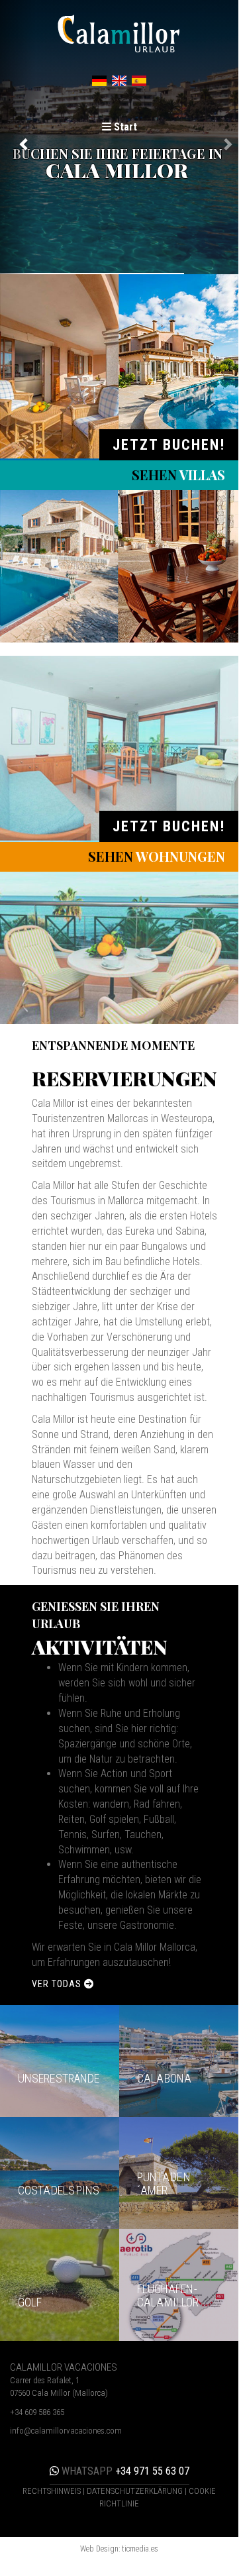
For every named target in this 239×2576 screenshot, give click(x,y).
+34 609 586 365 (37, 2412)
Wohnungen (157, 856)
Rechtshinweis (52, 2491)
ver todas (58, 1984)
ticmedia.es (140, 2549)
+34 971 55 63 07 (124, 2471)
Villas (178, 475)
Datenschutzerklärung (135, 2491)
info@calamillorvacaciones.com (66, 2431)
